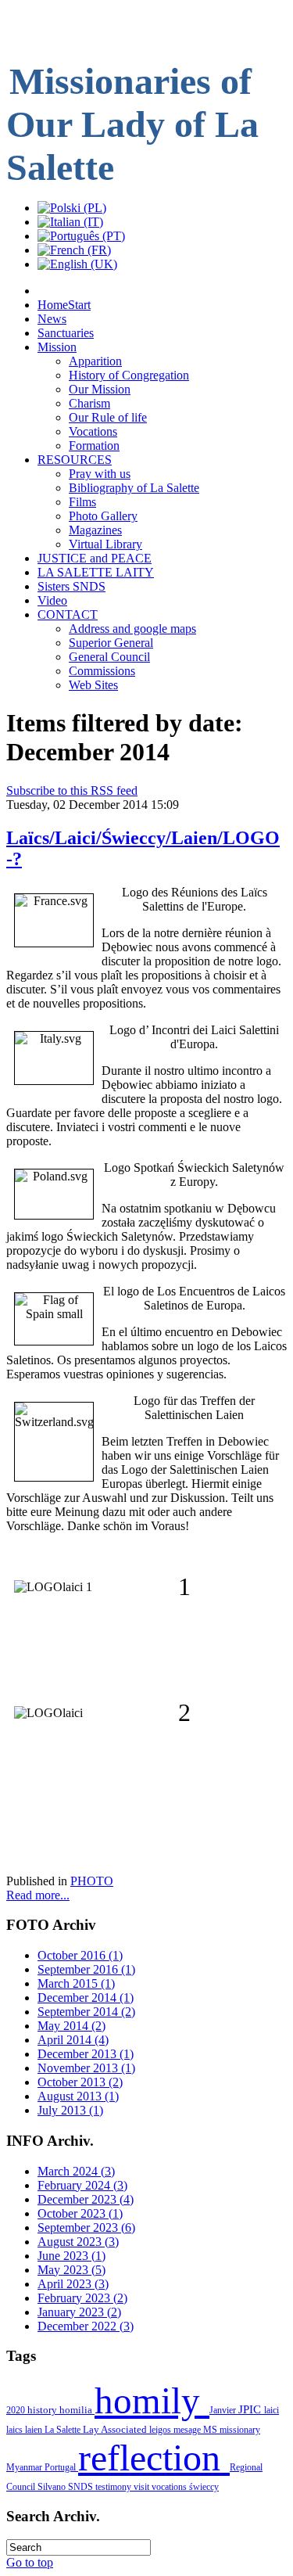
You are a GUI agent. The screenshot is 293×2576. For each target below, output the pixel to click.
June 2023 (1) (71, 2256)
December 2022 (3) (86, 2326)
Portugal (61, 2467)
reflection (154, 2457)
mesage (188, 2430)
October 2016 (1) (80, 1955)
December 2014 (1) (86, 1998)
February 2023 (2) (82, 2298)
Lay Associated (116, 2430)
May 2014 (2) (71, 2026)
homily (152, 2401)
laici (272, 2410)
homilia (77, 2410)
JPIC (251, 2409)
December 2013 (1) (86, 2054)
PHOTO (92, 1881)
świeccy (204, 2487)
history (43, 2410)
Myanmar (25, 2467)
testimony (114, 2487)
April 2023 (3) (73, 2284)
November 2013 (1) (86, 2068)
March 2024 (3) (76, 2171)
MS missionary (232, 2430)
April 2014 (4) (73, 2040)
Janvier (224, 2410)
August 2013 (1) (78, 2096)
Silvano (53, 2487)
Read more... (38, 1895)
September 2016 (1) (86, 1969)
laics (16, 2430)
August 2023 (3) (78, 2242)
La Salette (64, 2430)
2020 (17, 2410)
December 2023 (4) (86, 2199)
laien (35, 2430)
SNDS (82, 2487)
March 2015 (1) (76, 1983)
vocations (170, 2487)
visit (143, 2487)
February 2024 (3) (82, 2185)
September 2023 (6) (86, 2228)
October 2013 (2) (80, 2082)
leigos (161, 2430)
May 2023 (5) (71, 2270)
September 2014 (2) (86, 2012)
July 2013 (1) (70, 2110)
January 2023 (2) (79, 2312)
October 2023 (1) (80, 2213)
